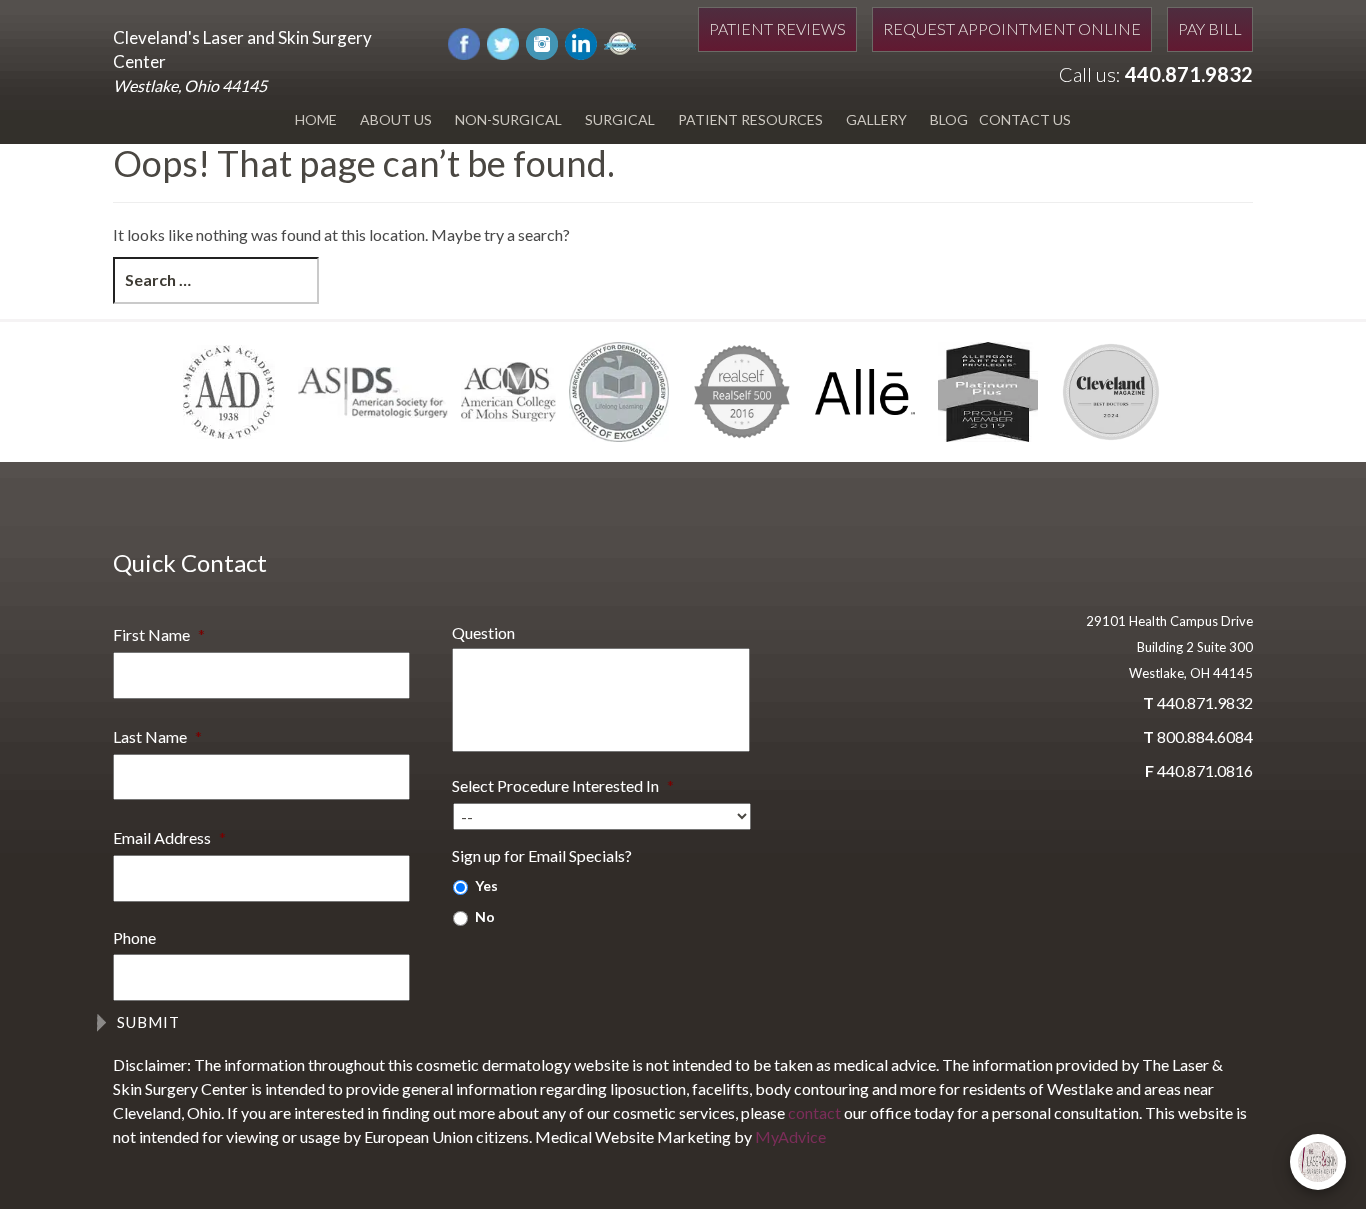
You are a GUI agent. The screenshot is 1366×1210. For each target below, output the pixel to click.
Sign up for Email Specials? (542, 855)
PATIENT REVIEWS (777, 28)
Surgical (620, 119)
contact (814, 1112)
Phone (134, 937)
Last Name (157, 736)
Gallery (876, 119)
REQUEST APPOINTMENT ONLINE (1012, 28)
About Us (396, 119)
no (485, 916)
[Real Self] (620, 41)
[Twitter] (503, 41)
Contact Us (1025, 119)
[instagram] (542, 41)
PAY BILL (1210, 28)
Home (316, 119)
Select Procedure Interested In (563, 785)
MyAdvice (790, 1136)
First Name (159, 634)
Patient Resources (750, 119)
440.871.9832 (1189, 74)
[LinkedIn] (581, 41)
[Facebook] (464, 41)
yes (486, 885)
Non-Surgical (508, 119)
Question (483, 632)
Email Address (169, 837)
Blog (949, 119)
